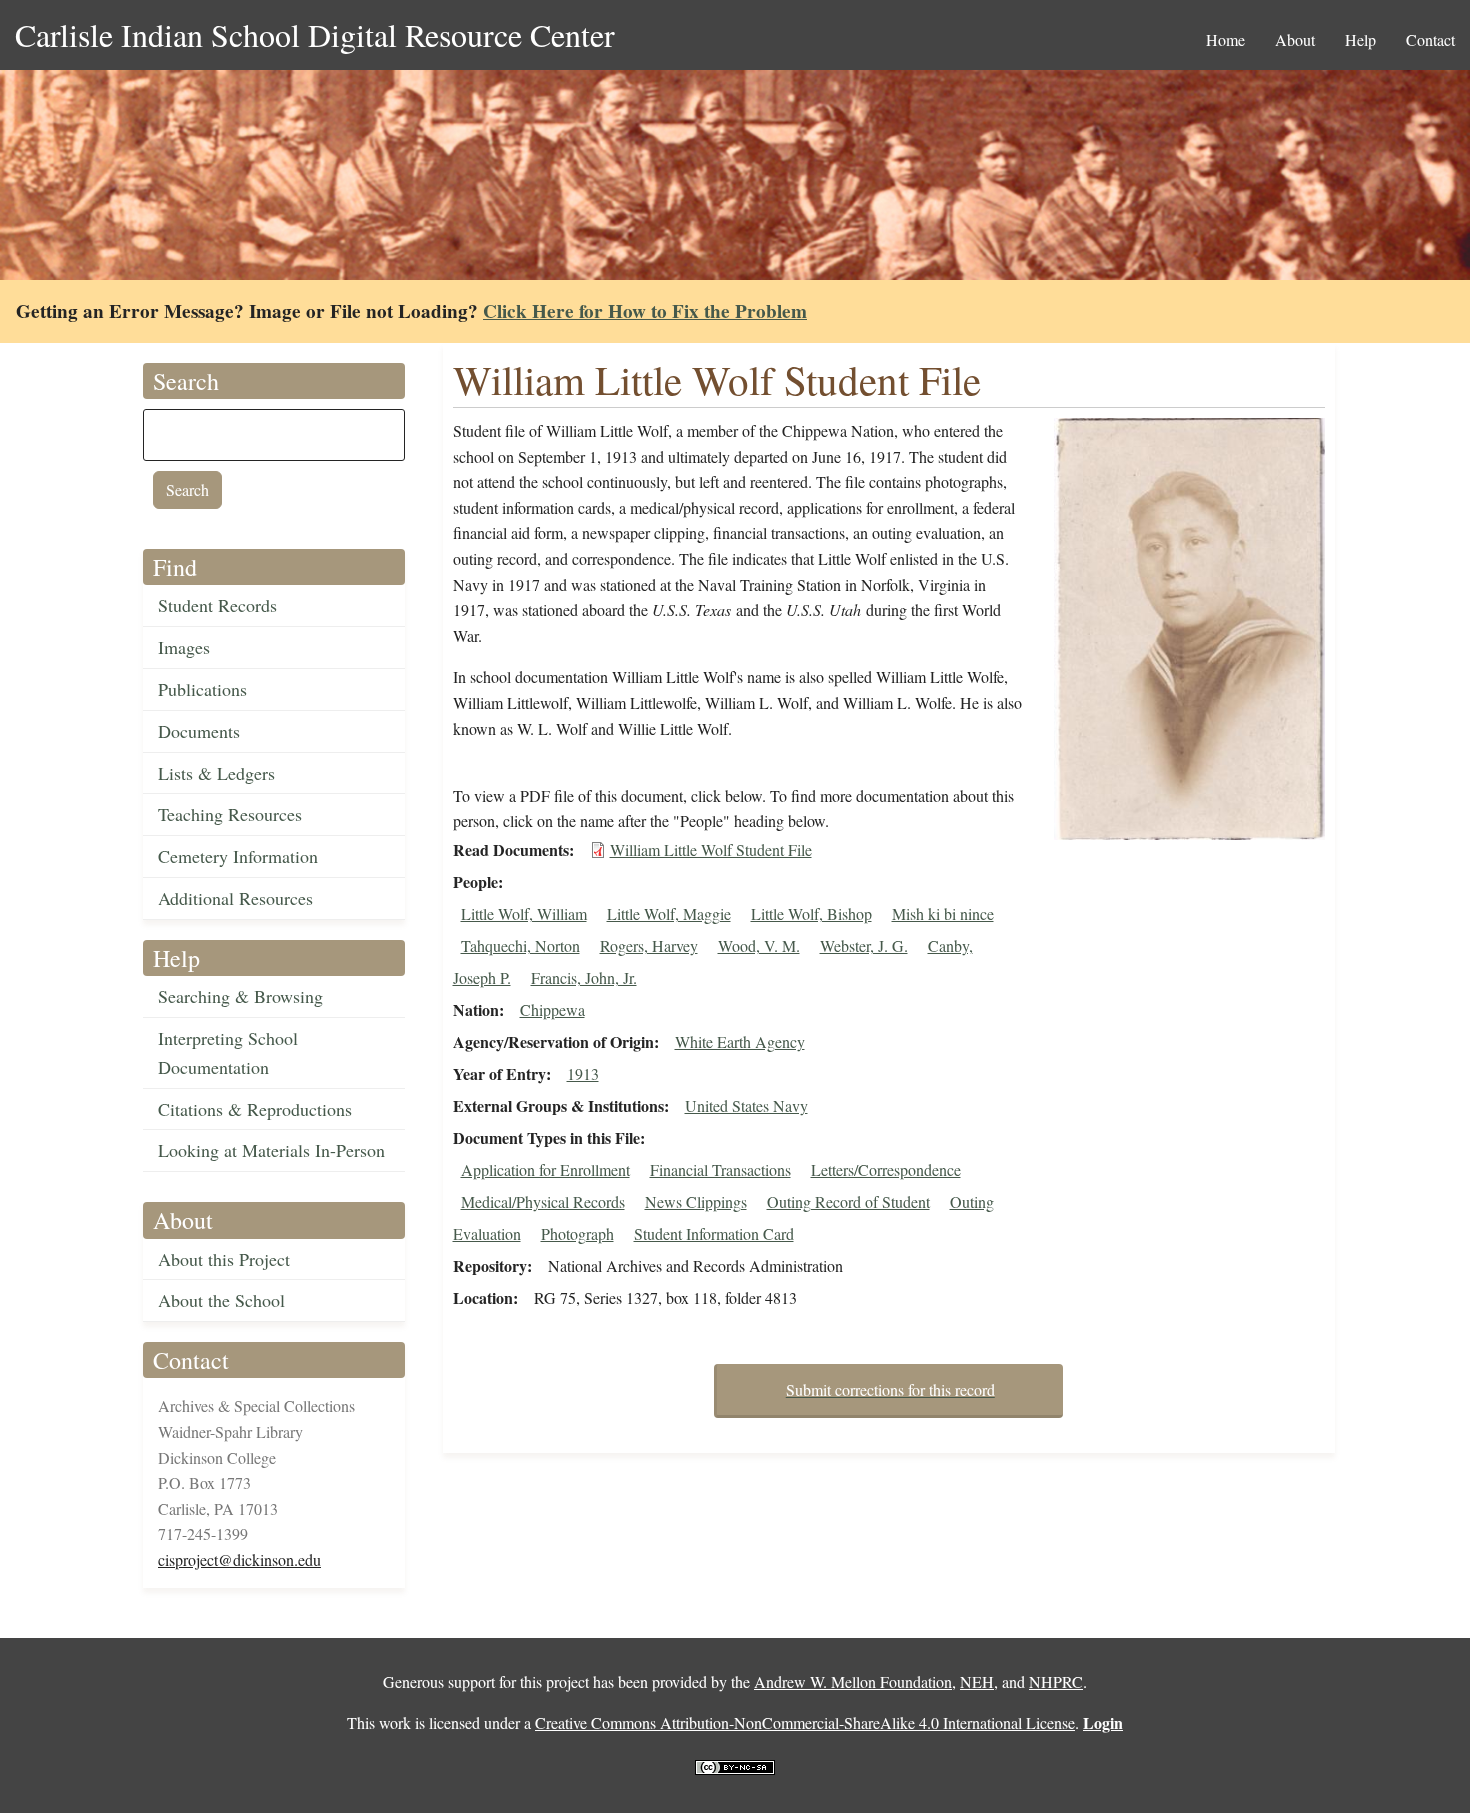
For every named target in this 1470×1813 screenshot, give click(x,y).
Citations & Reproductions (255, 1109)
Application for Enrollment (545, 1169)
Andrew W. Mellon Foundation (853, 1681)
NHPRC (1056, 1681)
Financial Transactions (720, 1169)
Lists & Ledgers (216, 773)
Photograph (577, 1233)
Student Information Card (714, 1233)
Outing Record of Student (848, 1201)
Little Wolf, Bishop (811, 913)
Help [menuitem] (1360, 39)
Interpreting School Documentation (228, 1052)
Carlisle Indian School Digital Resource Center (315, 34)
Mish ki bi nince (943, 913)
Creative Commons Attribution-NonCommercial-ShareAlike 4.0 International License (805, 1722)
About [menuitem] (1295, 39)
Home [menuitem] (1225, 39)
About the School (221, 1300)
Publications (202, 689)
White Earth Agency (740, 1041)
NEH (977, 1681)
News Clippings (696, 1201)
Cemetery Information (238, 856)
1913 (583, 1073)
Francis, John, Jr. (584, 977)
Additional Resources (235, 898)
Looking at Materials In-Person (271, 1150)
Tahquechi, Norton (520, 945)
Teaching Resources (230, 814)
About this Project (224, 1259)
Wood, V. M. (759, 945)
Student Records (217, 605)
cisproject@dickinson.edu (239, 1559)
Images (184, 647)
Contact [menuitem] (1430, 39)
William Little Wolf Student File (711, 849)
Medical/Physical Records (543, 1201)
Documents (199, 731)
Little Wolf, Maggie (669, 913)
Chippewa (552, 1009)
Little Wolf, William (524, 913)
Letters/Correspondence (886, 1169)
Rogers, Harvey (649, 945)
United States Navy (746, 1105)
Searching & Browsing (240, 996)
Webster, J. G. (864, 945)
